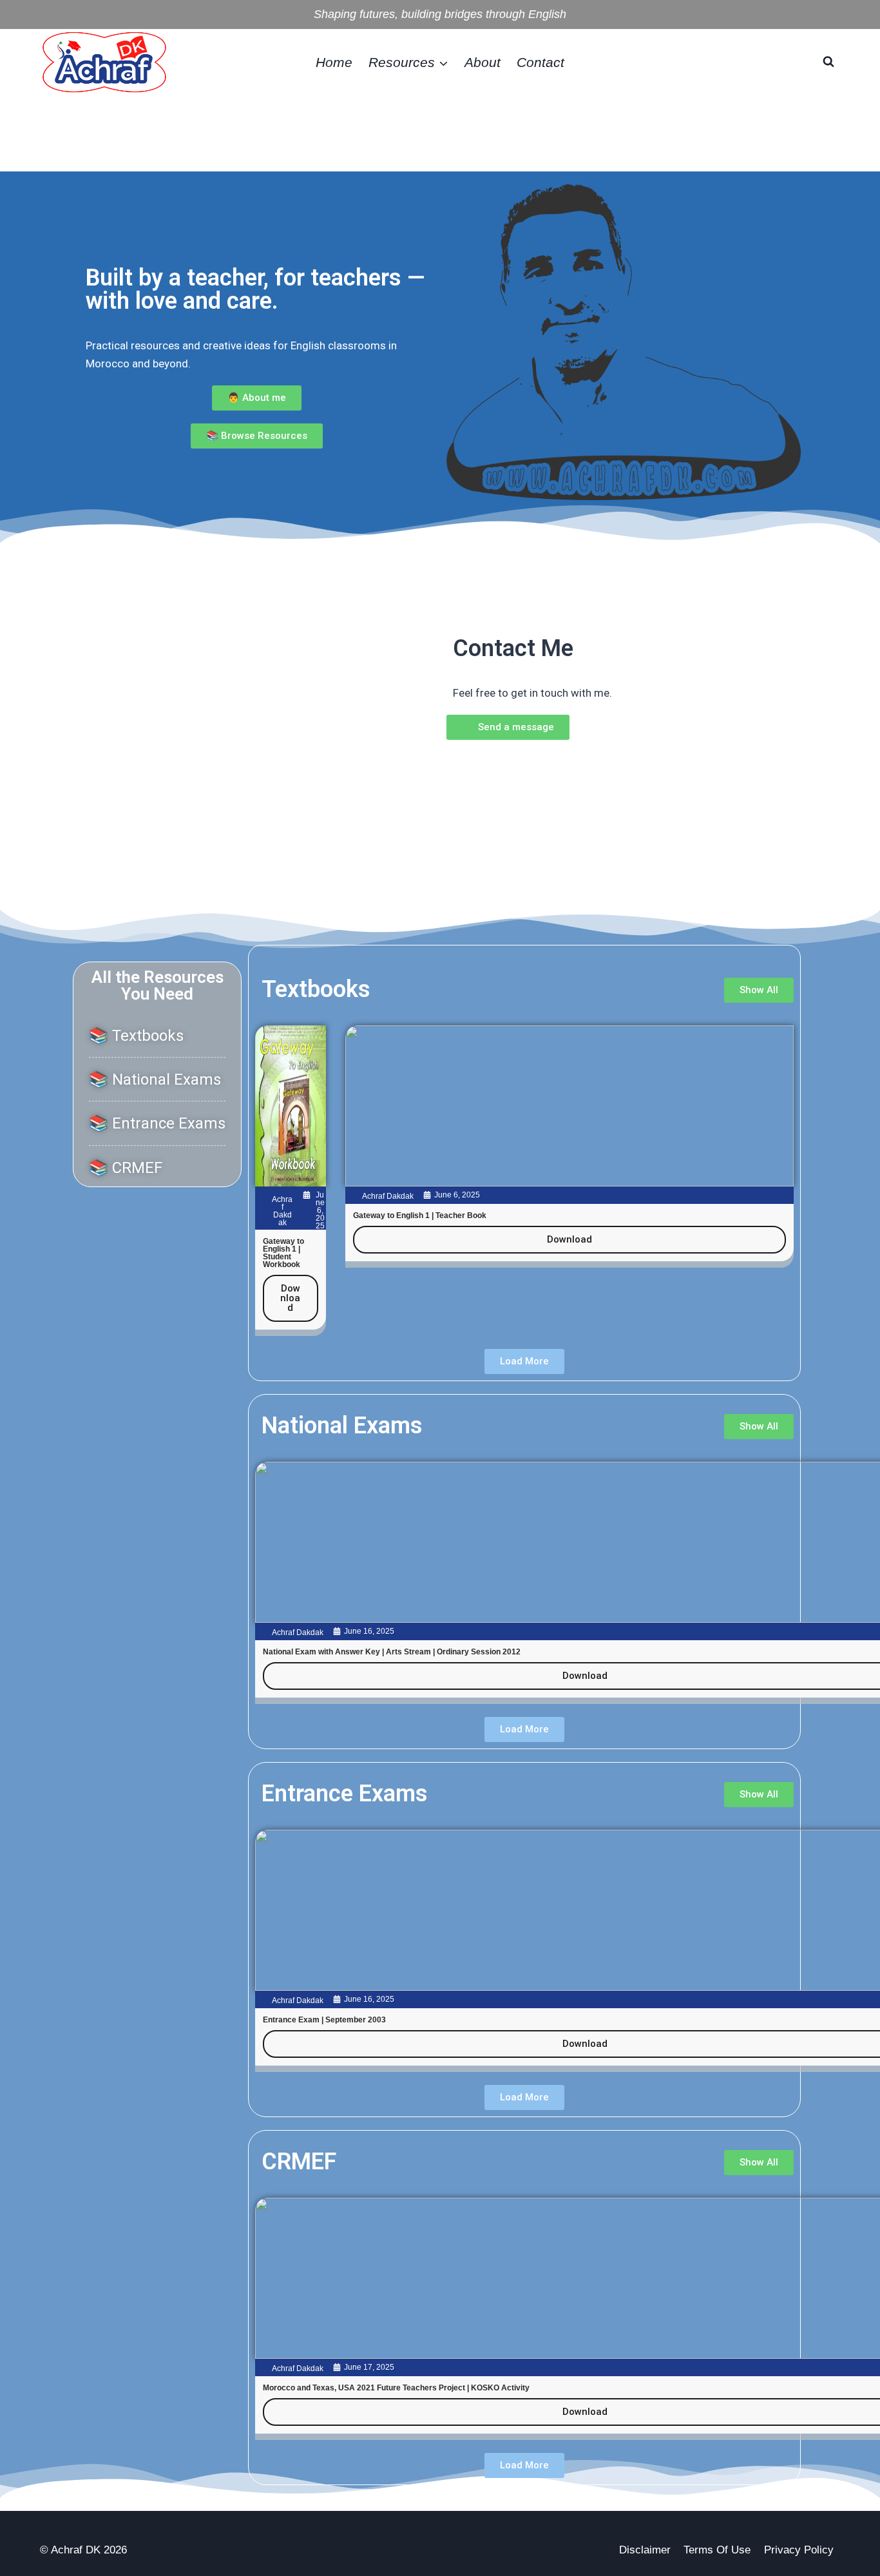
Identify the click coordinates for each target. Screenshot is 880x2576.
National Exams (342, 1426)
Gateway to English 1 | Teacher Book (420, 1215)
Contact (540, 62)
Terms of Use (717, 2550)
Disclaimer (645, 2550)
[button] (524, 1361)
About (483, 62)
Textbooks (316, 989)
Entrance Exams (345, 1794)
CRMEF (299, 2162)
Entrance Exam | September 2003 (324, 2020)
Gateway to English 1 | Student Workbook (283, 1253)
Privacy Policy (799, 2550)
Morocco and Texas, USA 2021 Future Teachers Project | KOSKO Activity (396, 2388)
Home (334, 62)
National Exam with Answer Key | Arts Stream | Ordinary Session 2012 (392, 1652)
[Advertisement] (440, 131)
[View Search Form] (828, 62)
